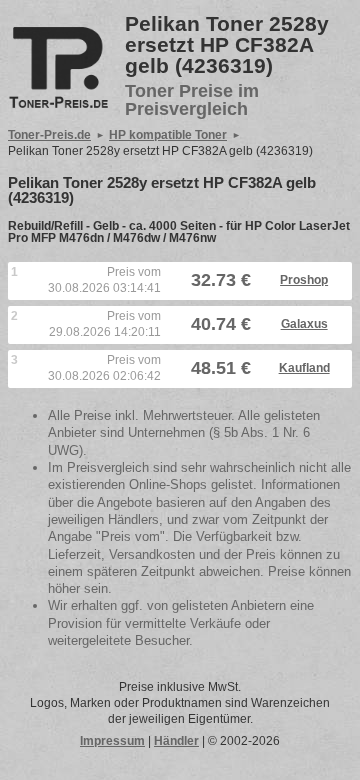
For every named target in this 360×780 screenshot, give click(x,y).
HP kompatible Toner (168, 135)
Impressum (112, 741)
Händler (176, 741)
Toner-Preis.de (49, 135)
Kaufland (304, 368)
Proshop (304, 280)
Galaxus (304, 324)
